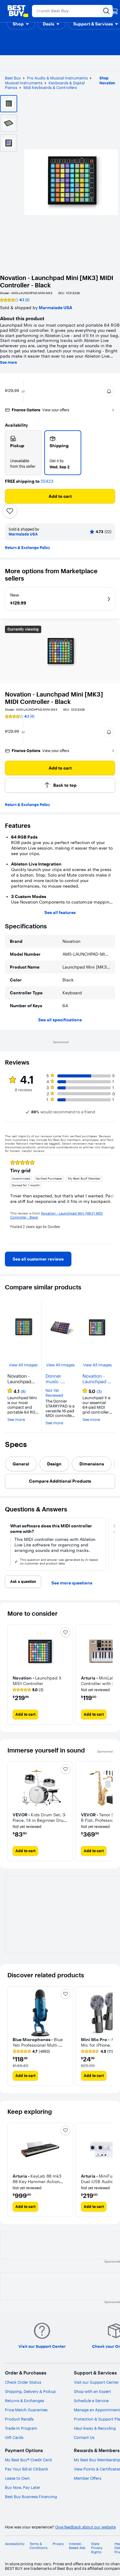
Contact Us (84, 2437)
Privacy (58, 2544)
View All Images (23, 1365)
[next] (110, 1200)
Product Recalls (19, 2419)
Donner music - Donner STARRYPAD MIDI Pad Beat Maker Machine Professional (60, 1379)
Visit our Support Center (96, 2382)
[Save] (10, 511)
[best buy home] (18, 11)
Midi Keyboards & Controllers (50, 87)
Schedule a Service (91, 2401)
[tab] (21, 1464)
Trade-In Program (21, 2428)
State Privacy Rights (97, 2548)
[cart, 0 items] (114, 11)
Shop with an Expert (92, 2391)
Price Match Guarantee (26, 2410)
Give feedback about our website (85, 2527)
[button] (21, 24)
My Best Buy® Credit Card (28, 2460)
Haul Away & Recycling (95, 2428)
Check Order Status (23, 2382)
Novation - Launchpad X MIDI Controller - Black (96, 1379)
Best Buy (13, 78)
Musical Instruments (24, 83)
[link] (38, 1259)
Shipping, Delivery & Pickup (30, 2391)
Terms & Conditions (38, 2546)
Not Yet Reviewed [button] (54, 1393)
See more (8, 363)
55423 (47, 481)
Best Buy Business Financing (31, 2497)
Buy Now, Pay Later (23, 2487)
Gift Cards (14, 2437)
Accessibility (15, 2544)
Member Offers (88, 2478)
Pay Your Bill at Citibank (27, 2469)
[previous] (10, 1200)
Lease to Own (17, 2478)
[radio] (23, 453)
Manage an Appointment (97, 2410)
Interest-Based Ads (77, 2546)
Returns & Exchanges (24, 2401)
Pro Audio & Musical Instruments (57, 78)
